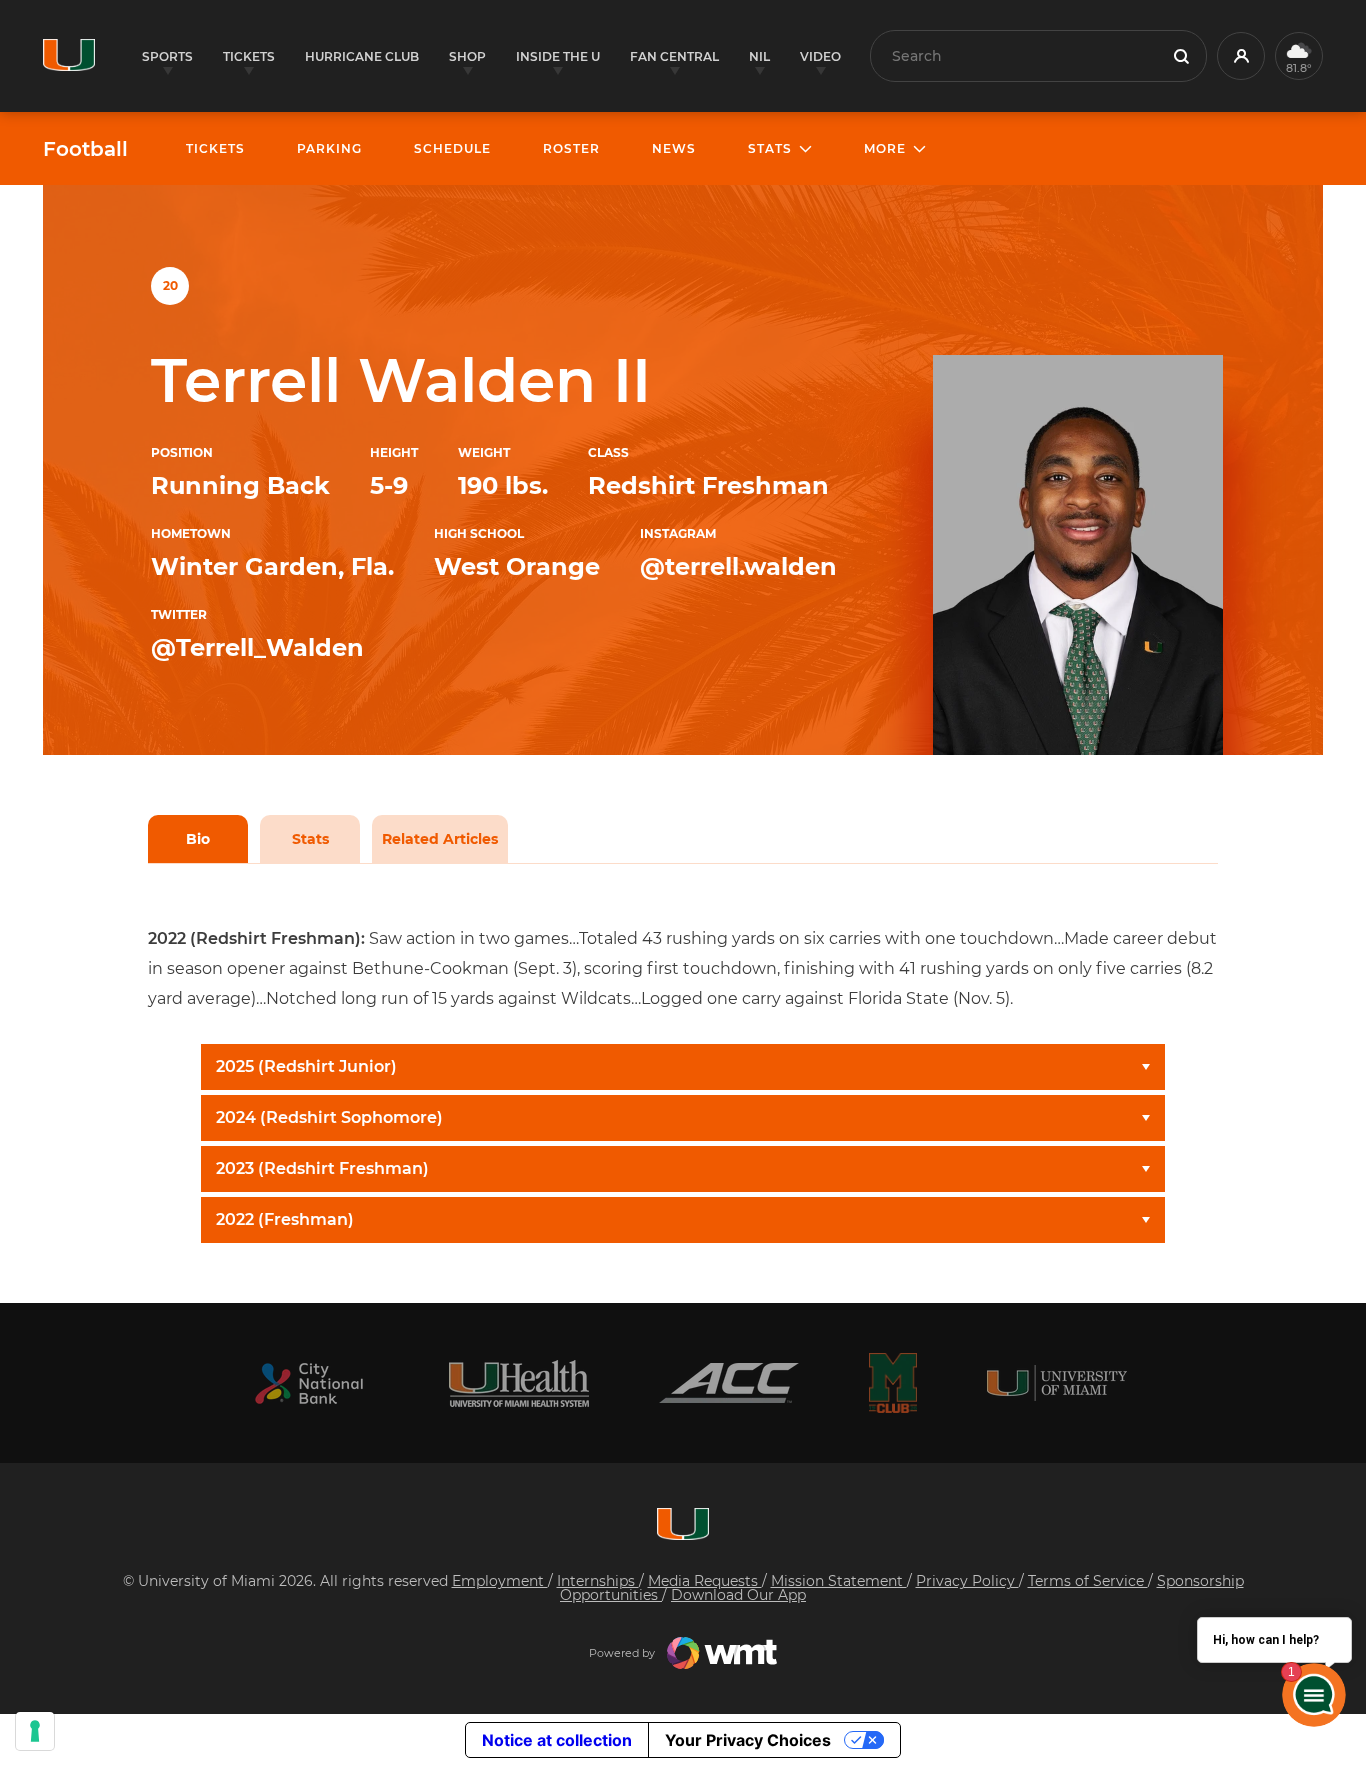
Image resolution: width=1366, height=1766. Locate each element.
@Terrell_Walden (257, 647)
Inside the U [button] (558, 56)
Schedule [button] (452, 148)
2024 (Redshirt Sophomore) (329, 1117)
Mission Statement (839, 1581)
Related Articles (440, 839)
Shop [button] (467, 56)
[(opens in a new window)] (309, 1383)
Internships (598, 1581)
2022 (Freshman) (285, 1219)
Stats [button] (770, 148)
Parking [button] (329, 148)
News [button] (674, 148)
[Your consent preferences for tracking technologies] (35, 1731)
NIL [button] (759, 56)
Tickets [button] (249, 56)
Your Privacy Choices (748, 1740)
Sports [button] (167, 56)
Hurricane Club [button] (362, 56)
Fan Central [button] (674, 56)
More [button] (885, 148)
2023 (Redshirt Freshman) (322, 1168)
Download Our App (738, 1595)
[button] (1241, 56)
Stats (310, 839)
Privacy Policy (967, 1581)
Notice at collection (557, 1740)
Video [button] (820, 56)
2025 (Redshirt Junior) (306, 1066)
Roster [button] (571, 148)
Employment (500, 1581)
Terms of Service (1088, 1581)
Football (85, 149)
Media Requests (705, 1581)
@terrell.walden (738, 566)
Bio (198, 839)
